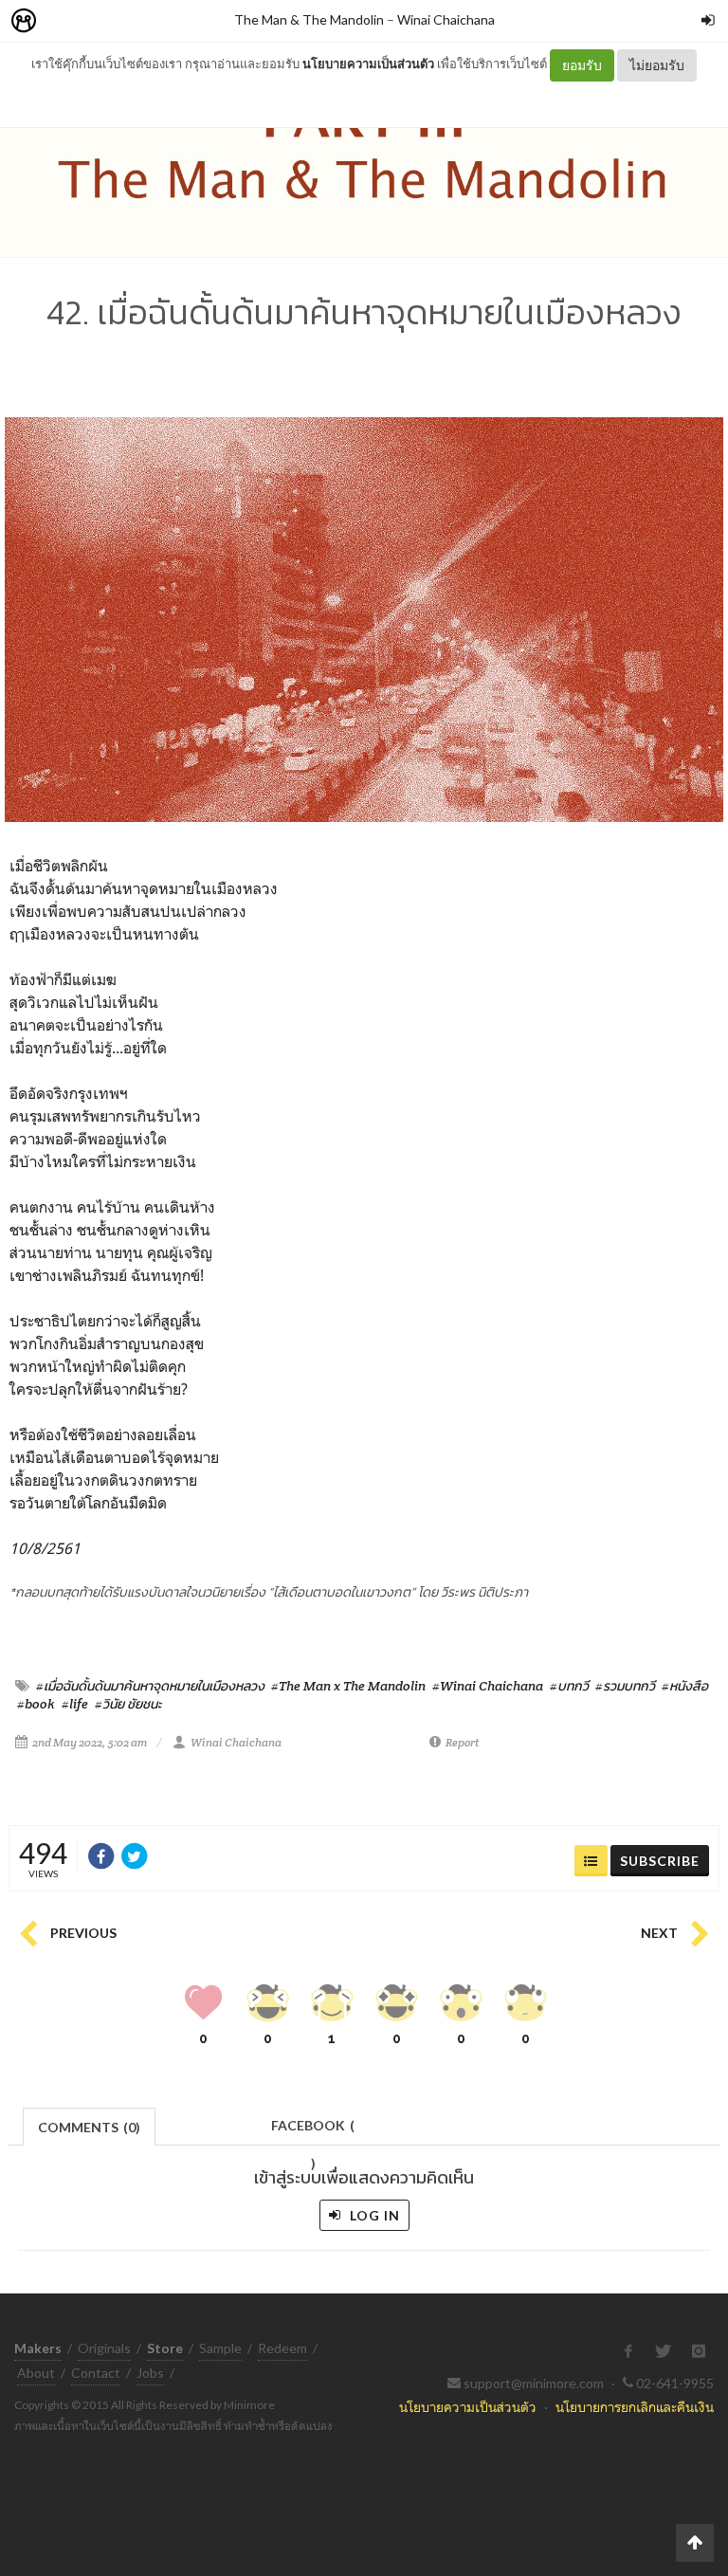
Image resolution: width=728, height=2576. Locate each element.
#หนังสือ (685, 1686)
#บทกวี (569, 1686)
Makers (65, 21)
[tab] (90, 2125)
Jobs (150, 2373)
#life (75, 1704)
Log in (373, 2215)
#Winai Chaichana (488, 1686)
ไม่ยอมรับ (657, 65)
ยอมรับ (582, 65)
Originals (104, 2348)
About (36, 2373)
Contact (96, 2373)
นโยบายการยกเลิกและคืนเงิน (635, 2407)
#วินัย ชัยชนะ (128, 1704)
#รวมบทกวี (625, 1686)
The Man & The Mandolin (309, 19)
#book (36, 1704)
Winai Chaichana (446, 19)
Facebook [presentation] (313, 2131)
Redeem (282, 2348)
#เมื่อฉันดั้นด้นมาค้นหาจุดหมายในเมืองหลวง (150, 1686)
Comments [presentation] (89, 2127)
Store (131, 21)
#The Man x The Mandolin (348, 1686)
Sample (220, 2348)
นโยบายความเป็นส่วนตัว (368, 64)
